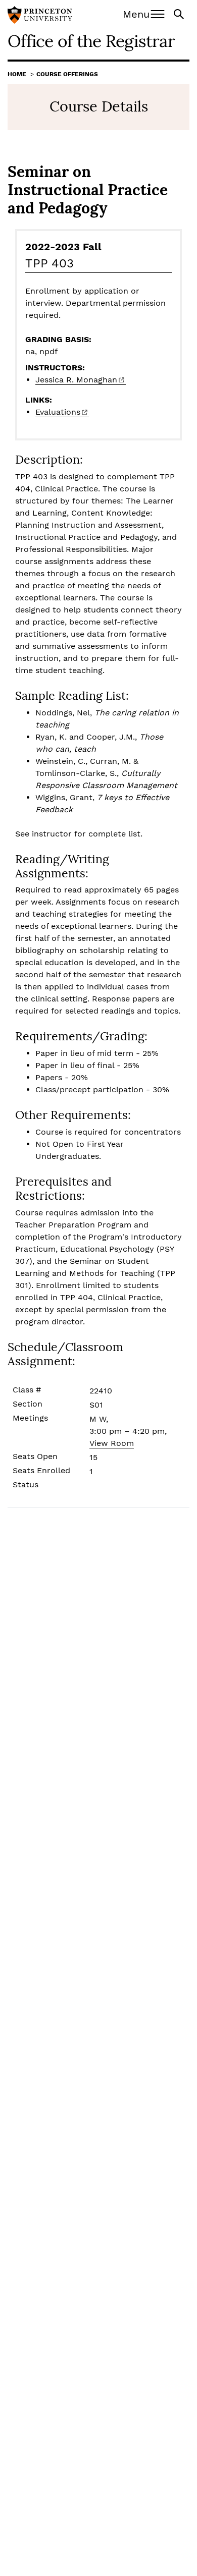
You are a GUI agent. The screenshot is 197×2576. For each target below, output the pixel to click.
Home (17, 74)
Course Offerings (67, 74)
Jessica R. (76, 380)
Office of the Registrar (91, 41)
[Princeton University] (40, 16)
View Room (112, 1443)
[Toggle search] (180, 13)
